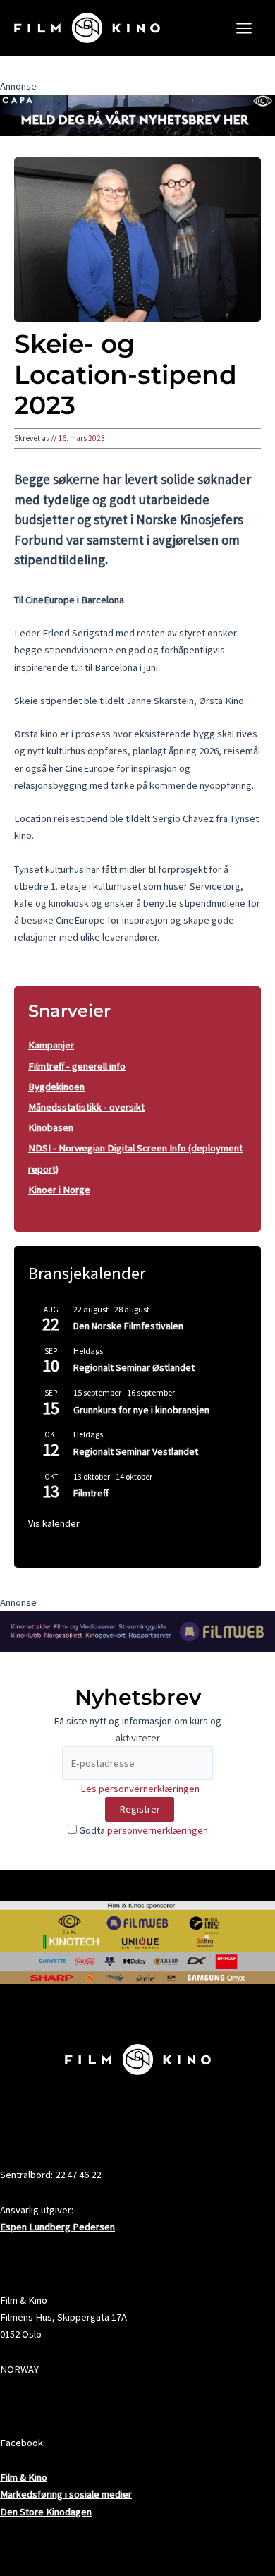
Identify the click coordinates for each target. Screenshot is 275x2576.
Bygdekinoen (56, 1087)
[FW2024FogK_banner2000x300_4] (137, 1631)
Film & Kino (24, 2477)
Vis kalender (54, 1523)
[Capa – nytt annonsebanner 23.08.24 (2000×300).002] (137, 114)
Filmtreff (91, 1493)
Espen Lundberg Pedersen (57, 2227)
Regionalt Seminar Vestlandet (136, 1451)
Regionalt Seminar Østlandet (134, 1367)
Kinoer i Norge (59, 1190)
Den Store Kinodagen (46, 2512)
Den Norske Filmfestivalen (128, 1326)
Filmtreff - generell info (77, 1066)
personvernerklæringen (158, 1830)
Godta (142, 1830)
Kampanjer (51, 1045)
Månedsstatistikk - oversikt (86, 1107)
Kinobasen (51, 1127)
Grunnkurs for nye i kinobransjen (141, 1410)
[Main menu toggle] (244, 28)
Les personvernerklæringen (140, 1789)
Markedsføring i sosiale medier (66, 2494)
